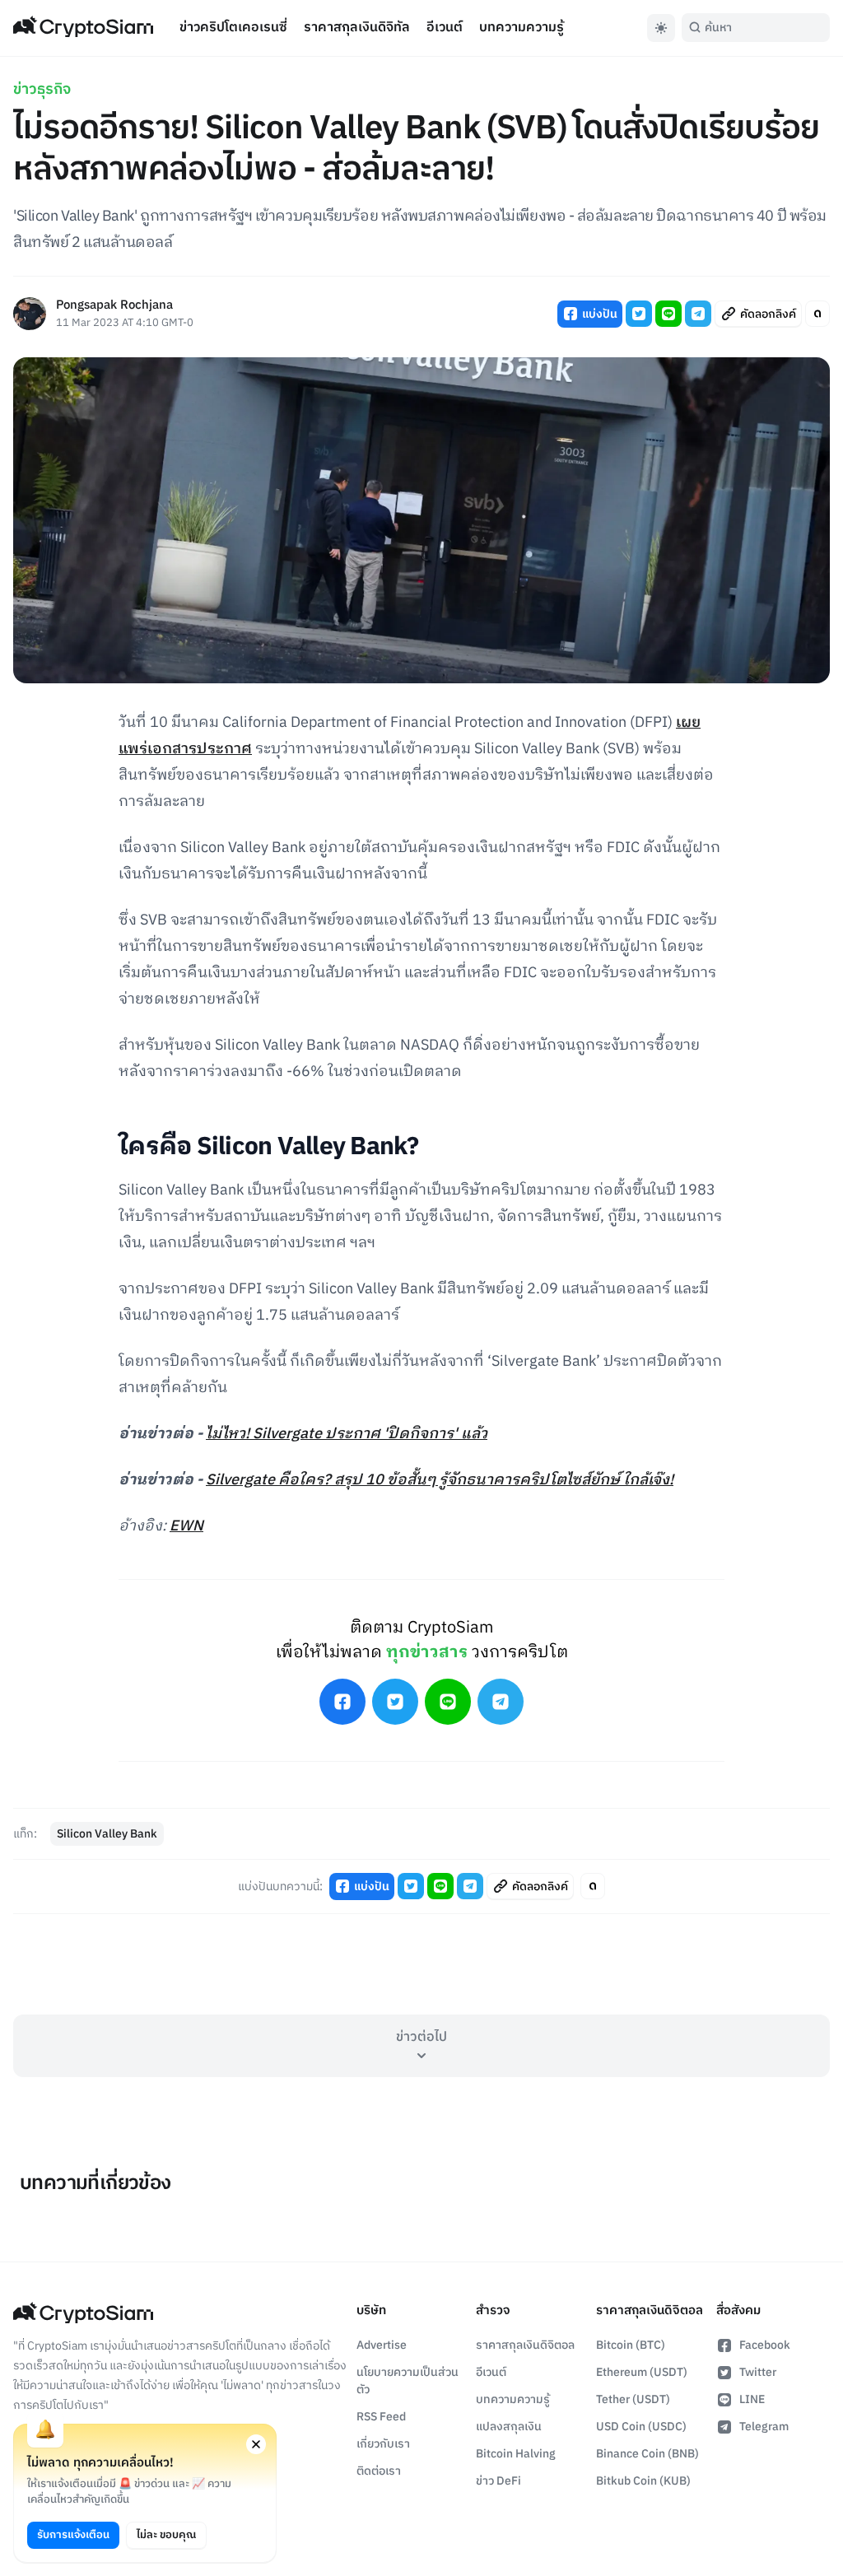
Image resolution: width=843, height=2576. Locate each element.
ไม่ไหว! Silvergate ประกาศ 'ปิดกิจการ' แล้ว (347, 1434)
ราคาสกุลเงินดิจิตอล (525, 2345)
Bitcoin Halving (516, 2454)
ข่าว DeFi (498, 2481)
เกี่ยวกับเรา (383, 2444)
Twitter (758, 2372)
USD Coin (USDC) (641, 2427)
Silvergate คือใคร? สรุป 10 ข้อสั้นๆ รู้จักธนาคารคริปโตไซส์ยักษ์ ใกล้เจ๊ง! (440, 1480)
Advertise (382, 2345)
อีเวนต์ (445, 28)
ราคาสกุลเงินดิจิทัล (357, 28)
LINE (752, 2399)
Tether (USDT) (633, 2399)
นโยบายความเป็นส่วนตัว (408, 2381)
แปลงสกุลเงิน (509, 2427)
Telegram (764, 2427)
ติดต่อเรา (379, 2471)
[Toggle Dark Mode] (661, 28)
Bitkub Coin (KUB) (643, 2481)
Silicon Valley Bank (107, 1834)
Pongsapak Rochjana (114, 306)
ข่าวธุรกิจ (42, 90)
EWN (186, 1526)
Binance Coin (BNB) (647, 2454)
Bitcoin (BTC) (631, 2345)
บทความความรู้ (522, 28)
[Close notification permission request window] (256, 2444)
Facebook (765, 2345)
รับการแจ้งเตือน (73, 2535)
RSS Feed (381, 2417)
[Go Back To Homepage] (83, 28)
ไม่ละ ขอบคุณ (166, 2535)
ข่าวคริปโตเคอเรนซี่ (233, 28)
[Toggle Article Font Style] (817, 314)
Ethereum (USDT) (642, 2372)
